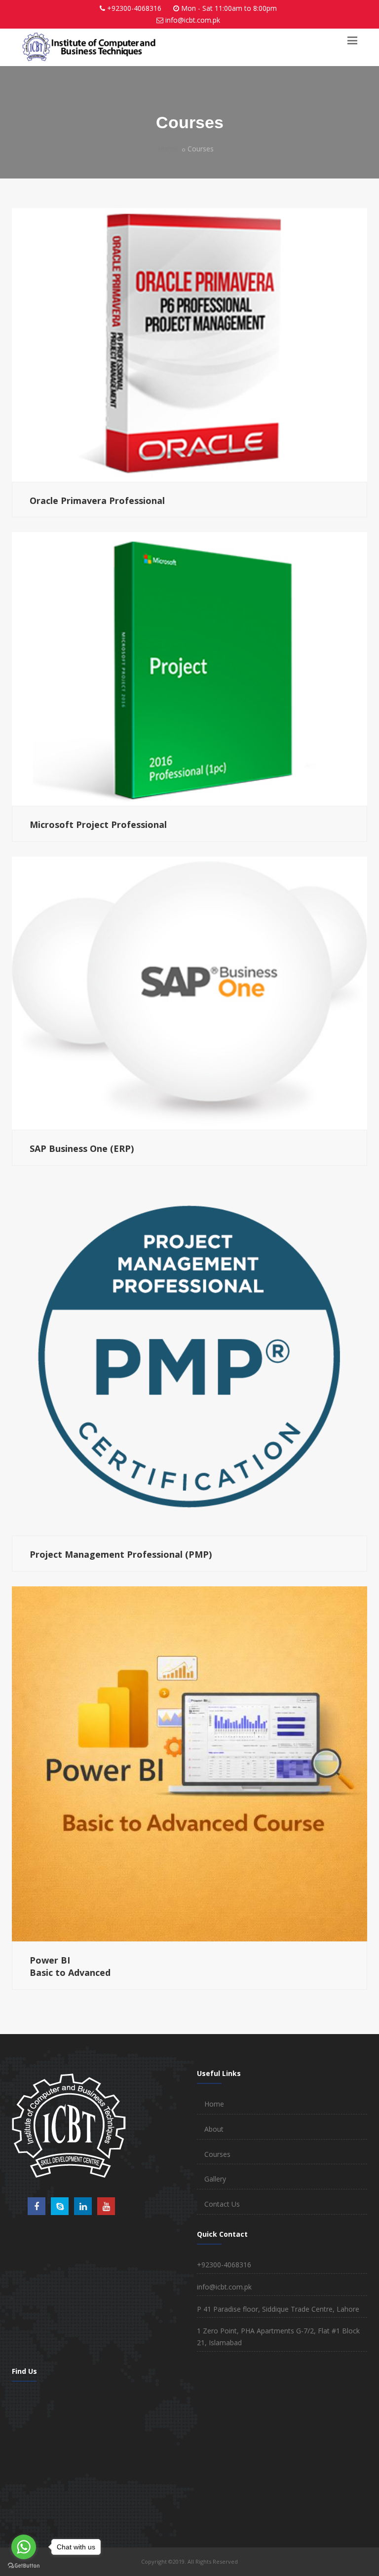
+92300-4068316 (134, 8)
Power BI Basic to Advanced (70, 1967)
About (214, 2129)
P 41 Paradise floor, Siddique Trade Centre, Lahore (278, 2309)
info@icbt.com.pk (193, 20)
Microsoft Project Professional (98, 824)
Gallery (215, 2179)
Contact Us (222, 2204)
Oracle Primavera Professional (97, 501)
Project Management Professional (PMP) (121, 1554)
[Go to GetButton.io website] (24, 2566)
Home (168, 149)
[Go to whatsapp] (24, 2547)
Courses (217, 2154)
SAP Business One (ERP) (82, 1148)
